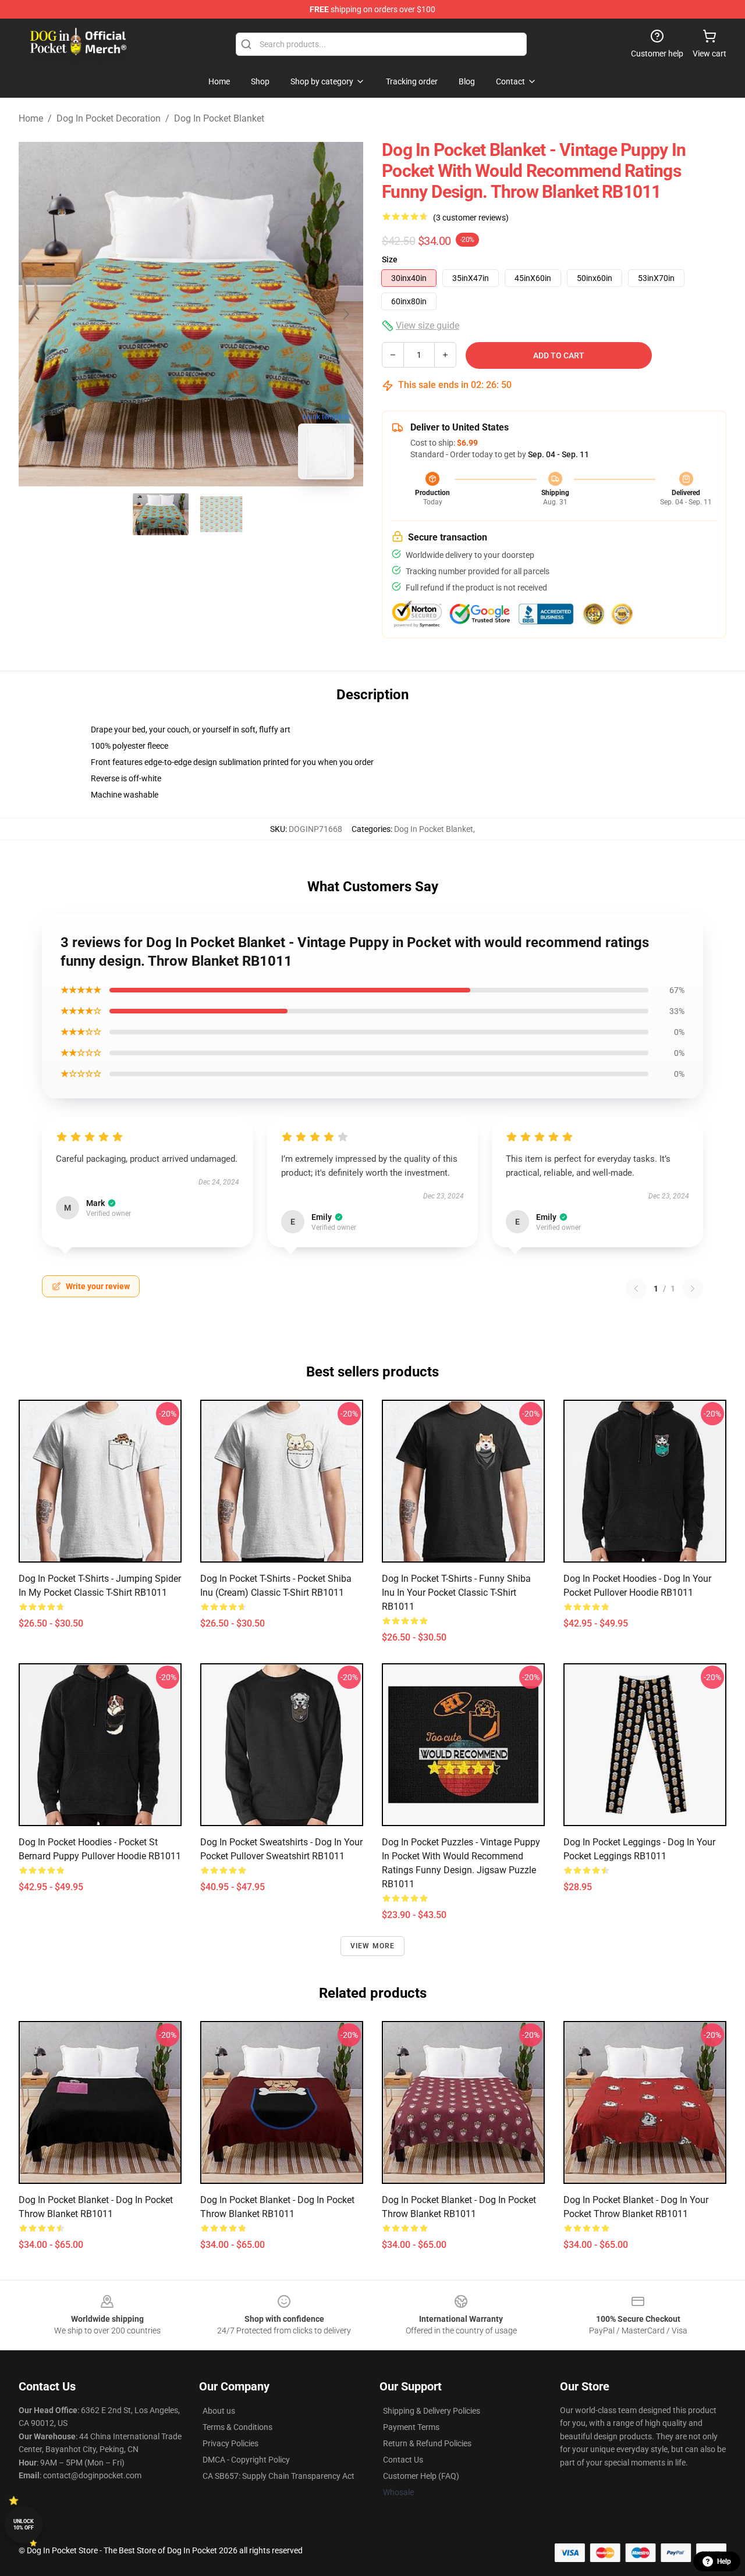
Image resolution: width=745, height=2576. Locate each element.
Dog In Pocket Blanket (219, 118)
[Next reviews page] (693, 1289)
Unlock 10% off (24, 2525)
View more (373, 1946)
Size (390, 259)
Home (31, 118)
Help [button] (724, 2561)
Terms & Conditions (237, 2427)
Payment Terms (411, 2427)
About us (219, 2411)
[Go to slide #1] (161, 514)
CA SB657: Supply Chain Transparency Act (279, 2476)
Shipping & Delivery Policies (432, 2411)
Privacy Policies (230, 2443)
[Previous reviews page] (636, 1289)
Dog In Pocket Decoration (109, 118)
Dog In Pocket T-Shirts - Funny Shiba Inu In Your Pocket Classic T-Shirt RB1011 (456, 1593)
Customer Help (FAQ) (421, 2476)
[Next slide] (345, 314)
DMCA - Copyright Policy (246, 2460)
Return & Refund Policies (427, 2443)
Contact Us (403, 2460)
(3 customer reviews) (471, 218)
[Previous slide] (37, 314)
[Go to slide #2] (221, 514)
